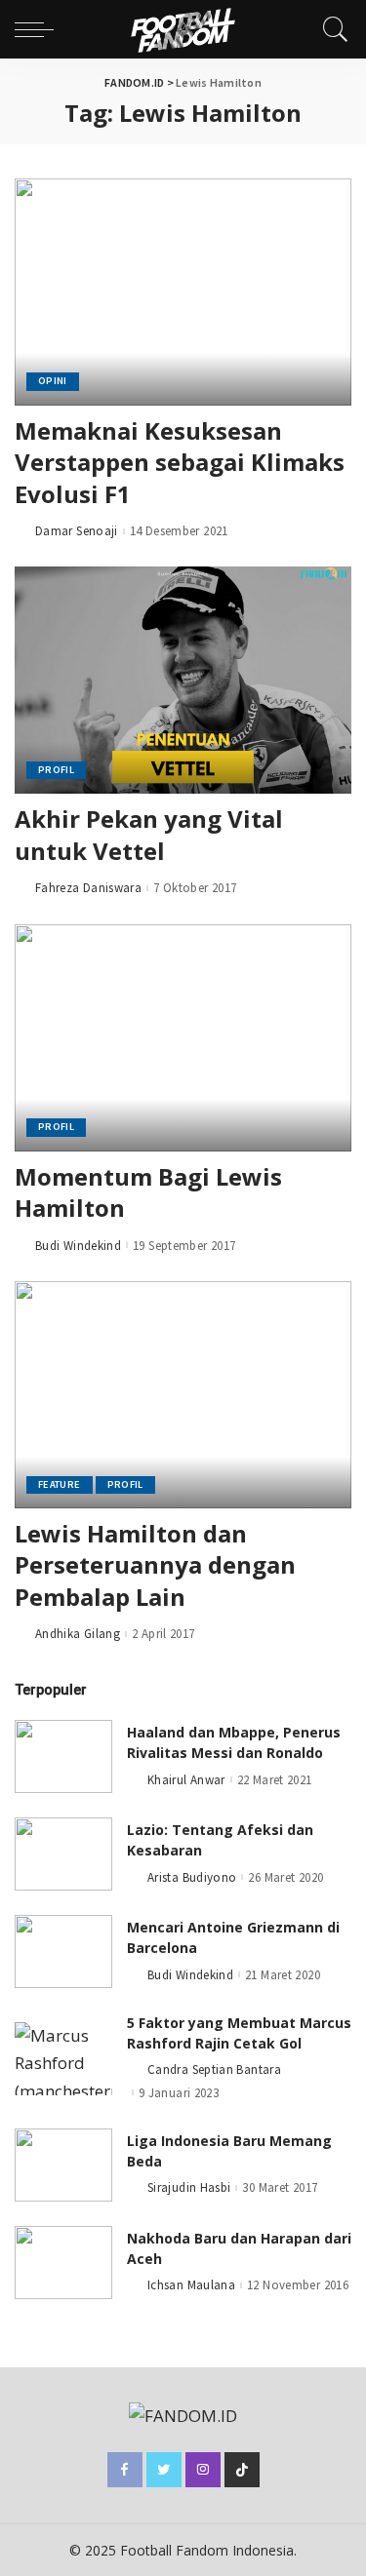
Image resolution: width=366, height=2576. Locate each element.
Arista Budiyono (192, 1877)
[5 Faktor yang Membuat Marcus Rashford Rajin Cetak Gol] (63, 2059)
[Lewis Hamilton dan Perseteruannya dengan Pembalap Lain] (183, 1395)
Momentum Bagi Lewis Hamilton (148, 1192)
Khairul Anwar (186, 1780)
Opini (53, 381)
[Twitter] (164, 2470)
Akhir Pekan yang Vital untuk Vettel (149, 834)
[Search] (331, 29)
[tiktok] (242, 2470)
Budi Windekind (78, 1246)
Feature (60, 1484)
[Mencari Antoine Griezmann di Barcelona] (63, 1952)
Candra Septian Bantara (214, 2069)
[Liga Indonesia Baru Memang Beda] (63, 2165)
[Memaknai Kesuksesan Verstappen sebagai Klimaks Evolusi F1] (183, 292)
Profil (56, 770)
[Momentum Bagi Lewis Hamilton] (183, 1038)
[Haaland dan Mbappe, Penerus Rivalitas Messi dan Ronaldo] (63, 1756)
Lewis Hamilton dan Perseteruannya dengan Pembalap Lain (155, 1565)
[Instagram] (203, 2470)
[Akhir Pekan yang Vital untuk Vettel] (183, 680)
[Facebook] (125, 2470)
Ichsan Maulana (191, 2285)
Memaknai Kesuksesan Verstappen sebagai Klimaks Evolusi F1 (180, 462)
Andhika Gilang (78, 1634)
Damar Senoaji (77, 531)
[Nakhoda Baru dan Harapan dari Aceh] (63, 2263)
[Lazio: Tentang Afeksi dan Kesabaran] (63, 1854)
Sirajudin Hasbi (189, 2187)
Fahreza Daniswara (88, 888)
